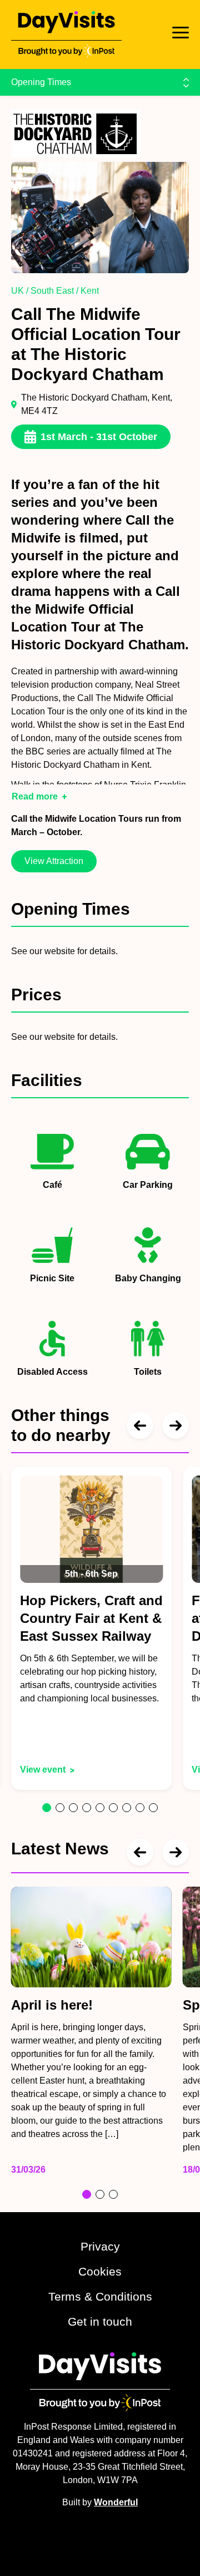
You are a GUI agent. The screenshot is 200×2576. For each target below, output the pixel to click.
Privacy (100, 2246)
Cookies (100, 2271)
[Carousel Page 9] (153, 1808)
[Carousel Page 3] (73, 1808)
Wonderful (116, 2502)
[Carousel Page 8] (140, 1808)
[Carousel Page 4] (87, 1808)
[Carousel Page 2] (60, 1808)
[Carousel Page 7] (127, 1808)
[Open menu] (181, 33)
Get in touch (100, 2321)
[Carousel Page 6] (113, 1808)
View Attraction (54, 861)
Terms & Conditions (100, 2296)
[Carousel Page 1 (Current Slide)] (47, 1808)
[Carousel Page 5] (100, 1808)
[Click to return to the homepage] (66, 34)
